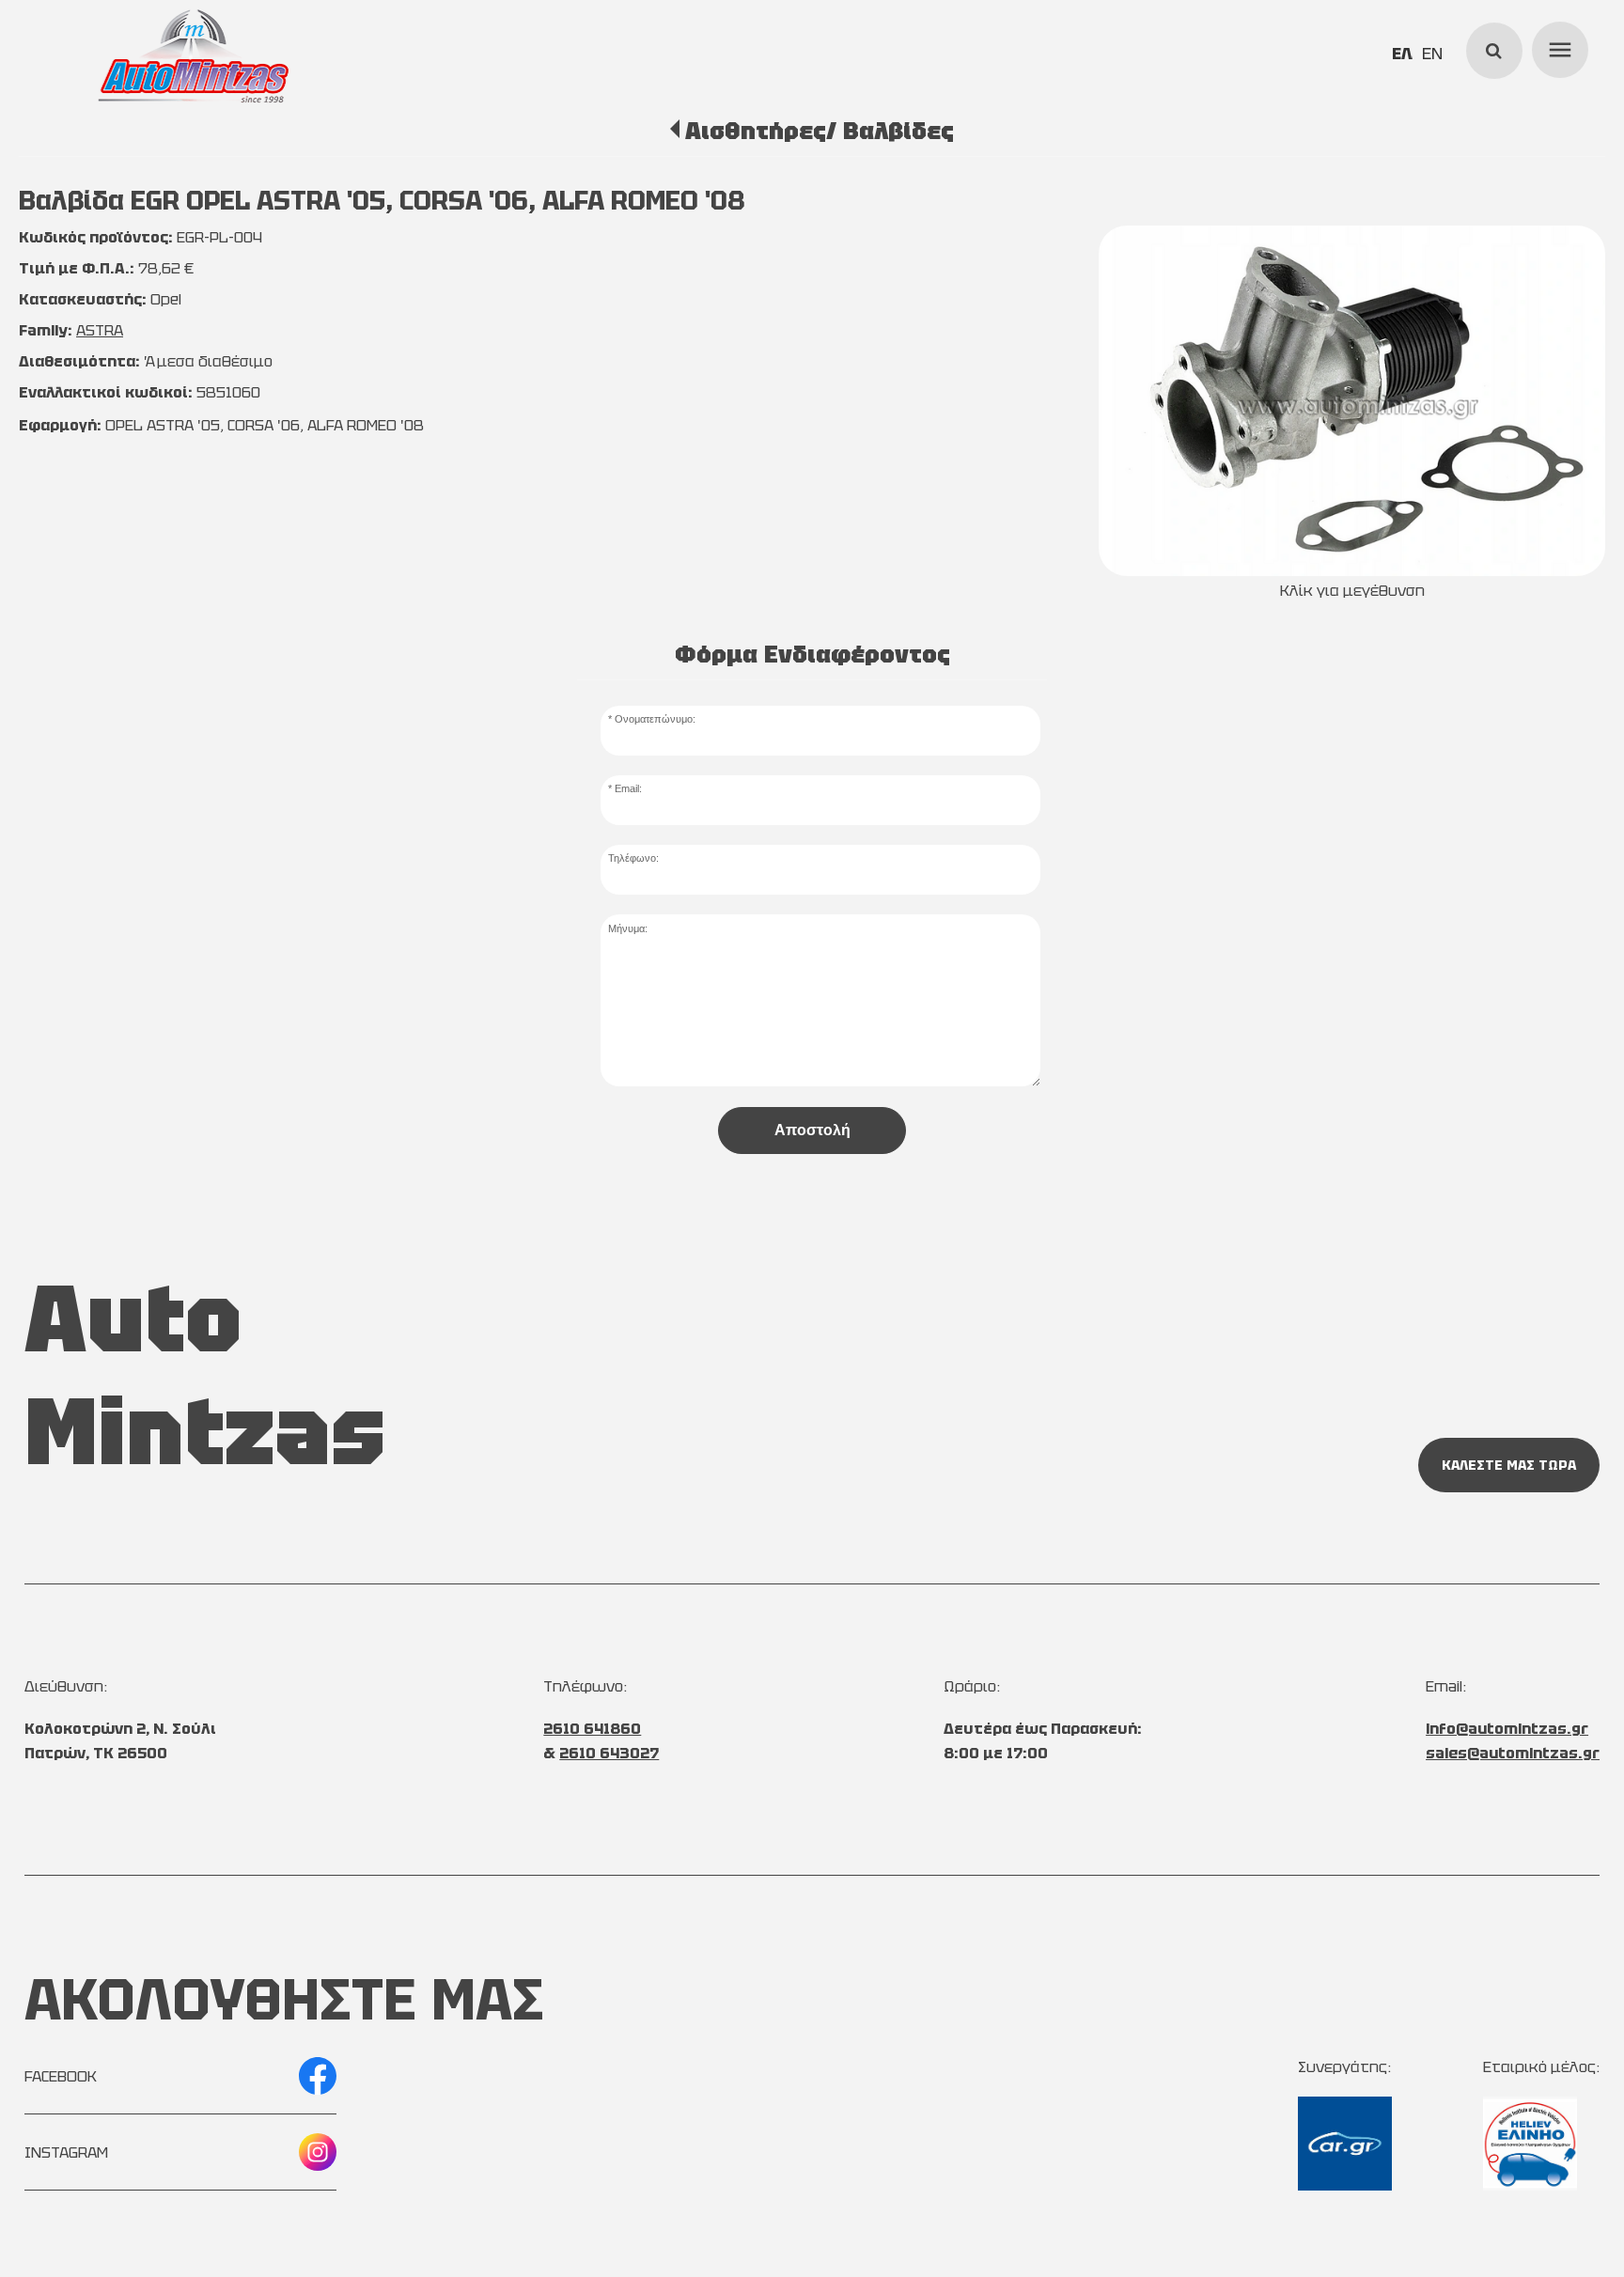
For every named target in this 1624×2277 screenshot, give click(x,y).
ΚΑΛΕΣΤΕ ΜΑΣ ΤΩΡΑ (1509, 1465)
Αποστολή (812, 1130)
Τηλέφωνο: (633, 858)
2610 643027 (609, 1753)
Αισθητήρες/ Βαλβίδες (819, 131)
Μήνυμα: (628, 928)
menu (1557, 47)
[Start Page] (194, 56)
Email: (628, 788)
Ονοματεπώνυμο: (655, 719)
